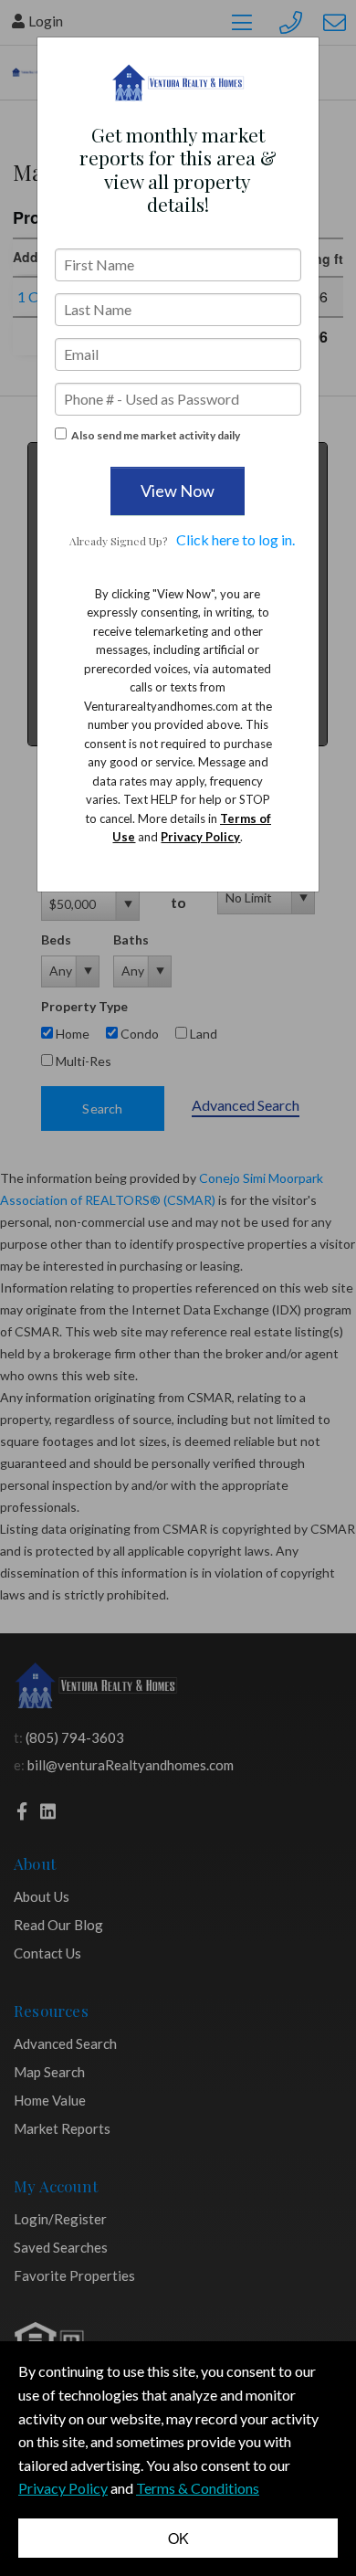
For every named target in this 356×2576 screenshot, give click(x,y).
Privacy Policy (200, 837)
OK (178, 2538)
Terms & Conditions (198, 2488)
